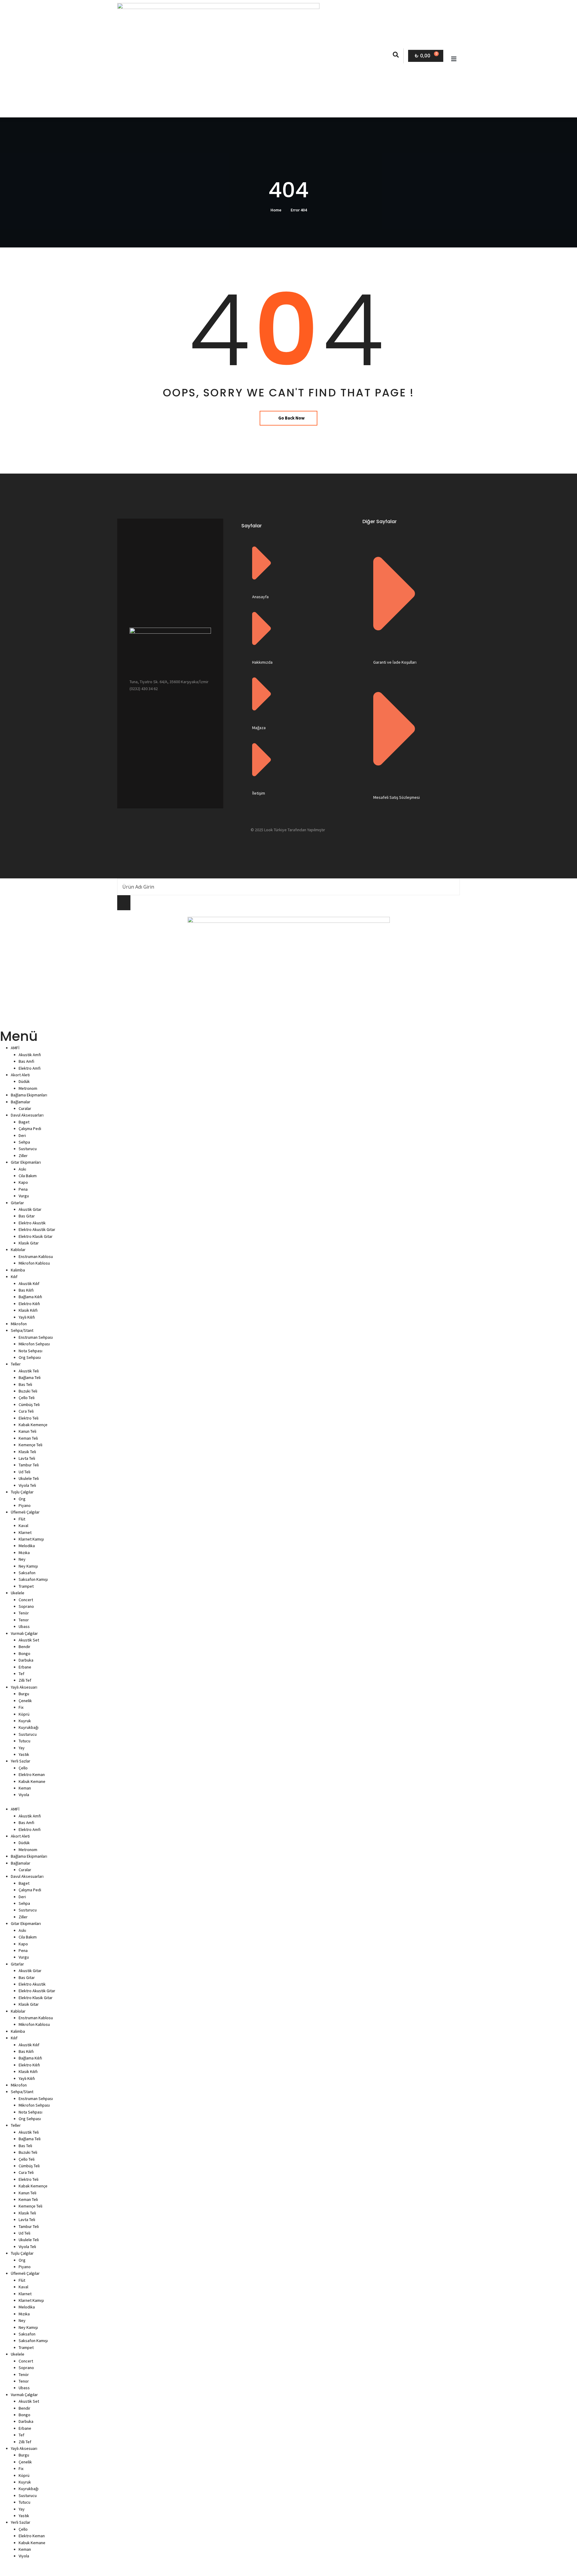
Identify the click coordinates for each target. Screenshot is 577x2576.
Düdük (24, 1081)
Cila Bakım (28, 1176)
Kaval (23, 1526)
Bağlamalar (21, 1102)
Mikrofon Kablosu (34, 1263)
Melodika (27, 1546)
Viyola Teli (27, 1485)
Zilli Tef (25, 1680)
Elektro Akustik (32, 1223)
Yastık (24, 1754)
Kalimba (18, 1270)
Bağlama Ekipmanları (29, 1095)
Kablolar (18, 1250)
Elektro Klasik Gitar (36, 1236)
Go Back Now (292, 418)
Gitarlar (17, 1203)
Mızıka (24, 1553)
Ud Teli (24, 1472)
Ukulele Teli (29, 1478)
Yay (22, 1748)
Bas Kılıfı (26, 1290)
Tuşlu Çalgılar (22, 1492)
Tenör (24, 1613)
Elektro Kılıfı (29, 1304)
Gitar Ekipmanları (26, 1162)
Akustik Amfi (30, 1055)
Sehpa (24, 1142)
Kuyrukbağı (29, 1727)
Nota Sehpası (31, 1351)
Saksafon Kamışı (33, 1579)
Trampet (26, 1586)
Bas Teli (25, 1384)
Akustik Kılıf (29, 1283)
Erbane (25, 1667)
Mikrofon (19, 1324)
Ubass (24, 1626)
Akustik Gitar (30, 1209)
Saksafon (27, 1573)
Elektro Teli (29, 1418)
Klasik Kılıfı (28, 1310)
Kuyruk (25, 1721)
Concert (26, 1600)
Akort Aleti (20, 1075)
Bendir (24, 1647)
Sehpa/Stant (22, 1330)
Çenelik (25, 1701)
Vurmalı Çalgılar (24, 1633)
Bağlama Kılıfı (30, 1297)
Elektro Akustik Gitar (37, 1229)
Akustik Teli (29, 1371)
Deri (22, 1135)
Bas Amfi (26, 1061)
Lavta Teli (27, 1458)
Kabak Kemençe (33, 1425)
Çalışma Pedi (30, 1129)
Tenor (24, 1620)
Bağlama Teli (30, 1377)
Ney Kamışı (28, 1566)
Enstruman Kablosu (36, 1256)
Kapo (23, 1182)
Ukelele (18, 1593)
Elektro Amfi (30, 1068)
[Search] (124, 903)
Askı (22, 1169)
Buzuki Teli (28, 1391)
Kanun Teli (27, 1431)
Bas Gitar (27, 1216)
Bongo (24, 1653)
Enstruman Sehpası (36, 1337)
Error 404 (299, 210)
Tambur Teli (29, 1465)
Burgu (24, 1694)
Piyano (25, 1505)
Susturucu (28, 1149)
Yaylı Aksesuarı (24, 1687)
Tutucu (24, 1741)
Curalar (25, 1108)
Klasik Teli (27, 1452)
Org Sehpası (30, 1357)
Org (22, 1499)
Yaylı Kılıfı (27, 1317)
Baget (24, 1122)
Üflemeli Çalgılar (25, 1512)
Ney (22, 1559)
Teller (16, 1364)
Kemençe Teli (31, 1445)
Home (276, 210)
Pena (23, 1189)
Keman (25, 1788)
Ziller (23, 1156)
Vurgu (24, 1196)
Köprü (24, 1714)
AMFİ (15, 1048)
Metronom (28, 1088)
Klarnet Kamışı (31, 1539)
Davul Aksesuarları (27, 1115)
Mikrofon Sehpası (34, 1344)
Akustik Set (29, 1640)
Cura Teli (26, 1411)
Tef (21, 1674)
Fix (21, 1707)
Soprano (26, 1606)
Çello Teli (27, 1398)
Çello (23, 1768)
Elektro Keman (32, 1774)
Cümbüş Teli (29, 1405)
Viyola (24, 1795)
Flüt (22, 1519)
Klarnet (25, 1532)
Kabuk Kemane (32, 1781)
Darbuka (26, 1660)
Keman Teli (28, 1438)
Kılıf (14, 1277)
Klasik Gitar (29, 1243)
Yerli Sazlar (21, 1761)
